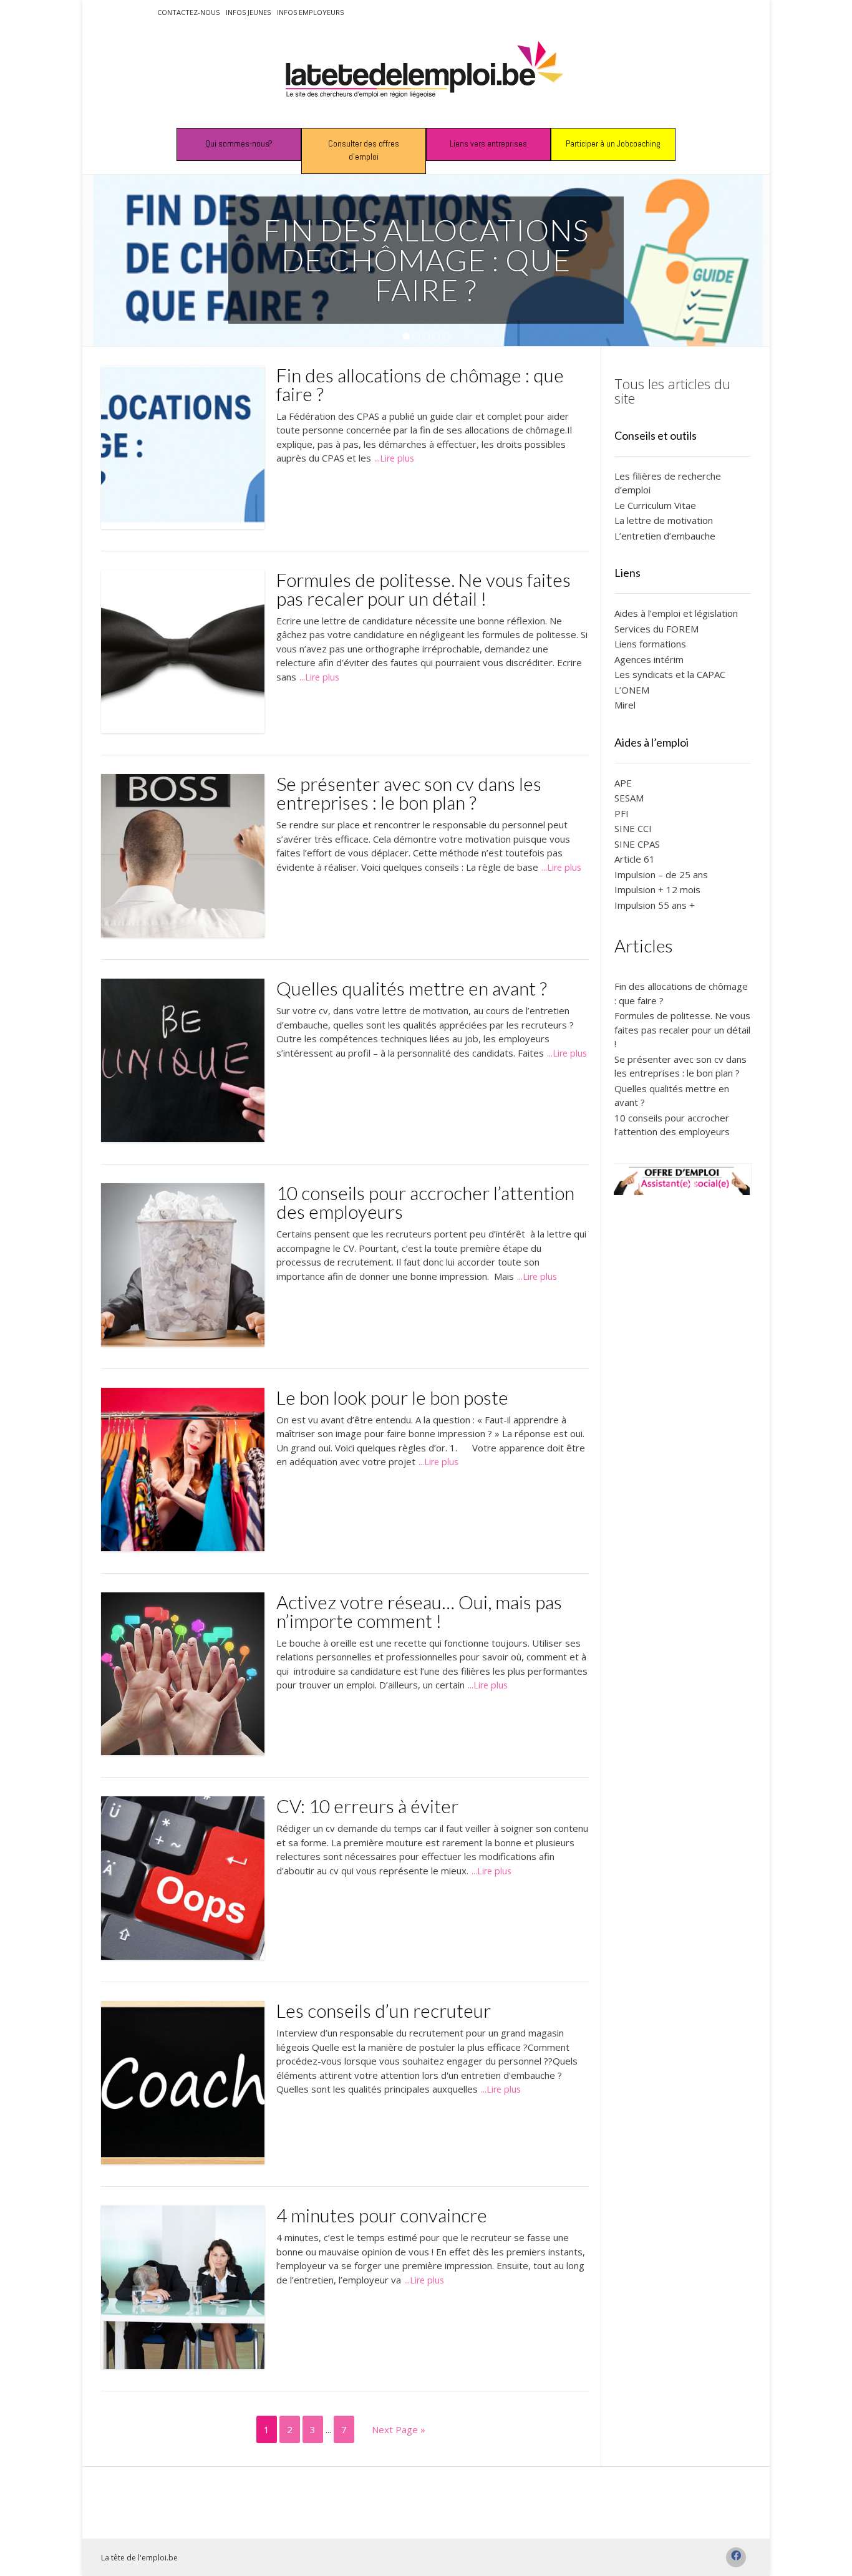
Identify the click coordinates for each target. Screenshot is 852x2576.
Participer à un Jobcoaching (613, 143)
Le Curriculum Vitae (655, 505)
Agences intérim (649, 659)
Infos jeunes (248, 12)
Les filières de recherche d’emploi (668, 483)
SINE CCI (633, 828)
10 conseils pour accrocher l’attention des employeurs (425, 1202)
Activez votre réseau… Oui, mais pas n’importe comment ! (419, 1611)
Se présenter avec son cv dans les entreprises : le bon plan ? (409, 793)
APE (623, 783)
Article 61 (635, 859)
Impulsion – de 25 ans (661, 874)
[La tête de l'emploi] (426, 75)
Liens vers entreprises (488, 143)
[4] (436, 337)
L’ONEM (632, 690)
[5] (446, 337)
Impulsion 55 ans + (655, 905)
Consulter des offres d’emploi (364, 150)
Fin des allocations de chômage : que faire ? (420, 384)
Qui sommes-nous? (239, 143)
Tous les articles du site (672, 391)
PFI (622, 813)
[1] (406, 337)
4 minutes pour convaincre (382, 2215)
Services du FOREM (656, 629)
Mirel (625, 705)
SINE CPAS (637, 844)
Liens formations (650, 644)
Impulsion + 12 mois (657, 889)
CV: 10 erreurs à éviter (367, 1806)
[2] (416, 337)
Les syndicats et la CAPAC (670, 674)
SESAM (629, 798)
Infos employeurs (310, 12)
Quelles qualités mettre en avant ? (412, 988)
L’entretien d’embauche (665, 536)
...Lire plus (394, 458)
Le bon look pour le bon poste (392, 1397)
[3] (426, 337)
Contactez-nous (188, 12)
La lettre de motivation (664, 520)
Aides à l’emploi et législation (676, 613)
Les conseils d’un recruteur (384, 2010)
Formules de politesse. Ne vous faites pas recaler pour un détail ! (424, 589)
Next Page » (399, 2429)
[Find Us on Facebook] (736, 2557)
